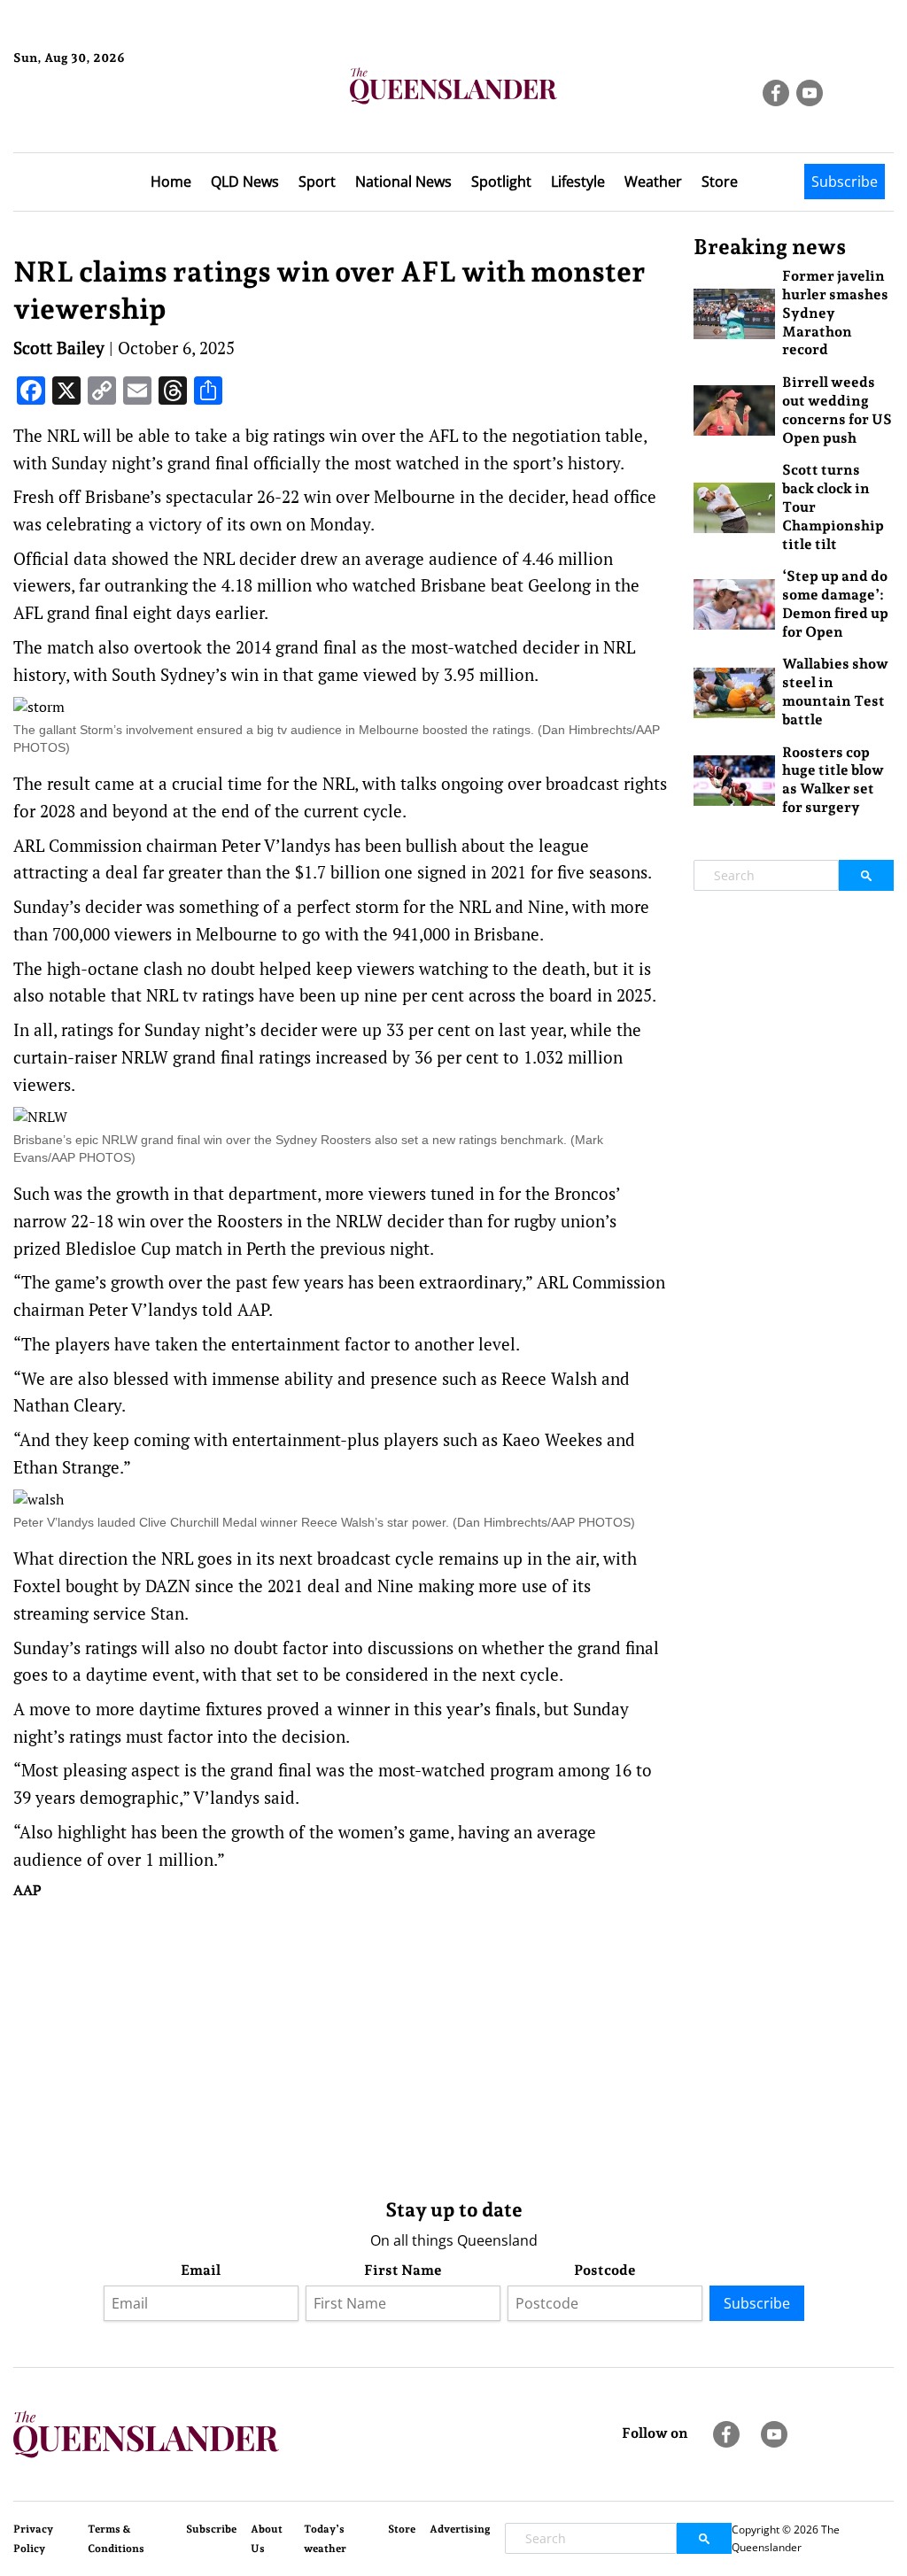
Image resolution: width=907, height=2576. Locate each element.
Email (201, 2270)
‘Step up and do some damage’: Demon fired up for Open (835, 603)
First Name (403, 2270)
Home (171, 182)
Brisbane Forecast (99, 118)
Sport (317, 182)
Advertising (460, 2529)
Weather (653, 182)
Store (720, 182)
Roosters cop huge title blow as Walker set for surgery (833, 780)
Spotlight (501, 182)
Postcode (605, 2270)
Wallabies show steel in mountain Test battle (835, 691)
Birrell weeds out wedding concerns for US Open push (837, 410)
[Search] (866, 875)
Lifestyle (578, 182)
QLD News (245, 182)
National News (403, 182)
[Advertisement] (340, 2045)
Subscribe (845, 182)
